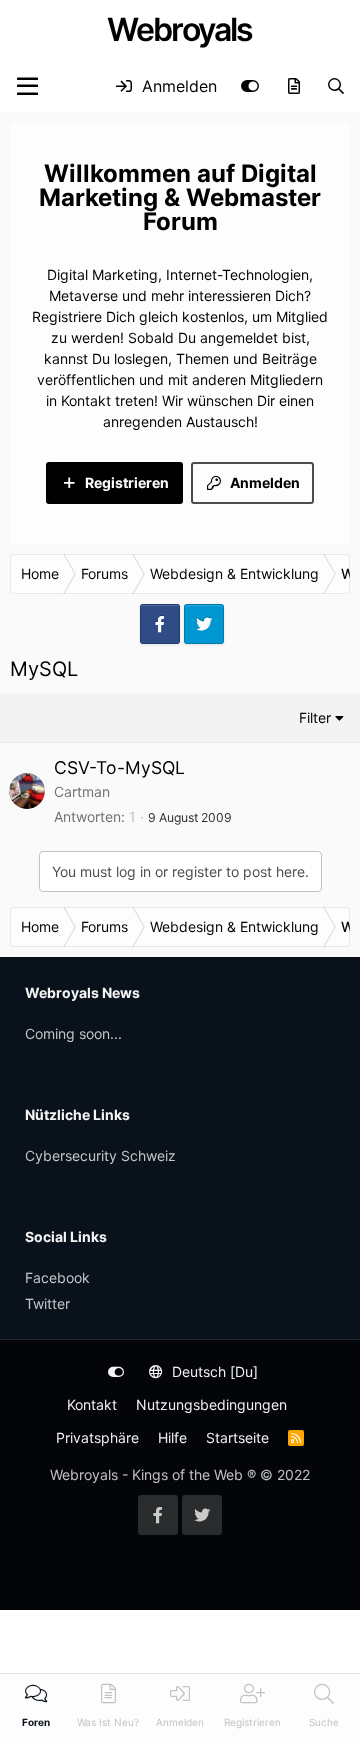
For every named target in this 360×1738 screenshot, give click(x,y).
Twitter (47, 1303)
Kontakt (92, 1404)
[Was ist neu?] (293, 86)
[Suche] (336, 86)
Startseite (237, 1437)
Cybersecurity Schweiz (100, 1155)
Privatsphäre (97, 1437)
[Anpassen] (250, 86)
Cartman (82, 791)
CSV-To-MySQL (119, 767)
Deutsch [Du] (213, 1371)
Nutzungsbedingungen (211, 1404)
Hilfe (172, 1437)
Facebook (57, 1277)
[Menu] (27, 86)
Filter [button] (315, 717)
